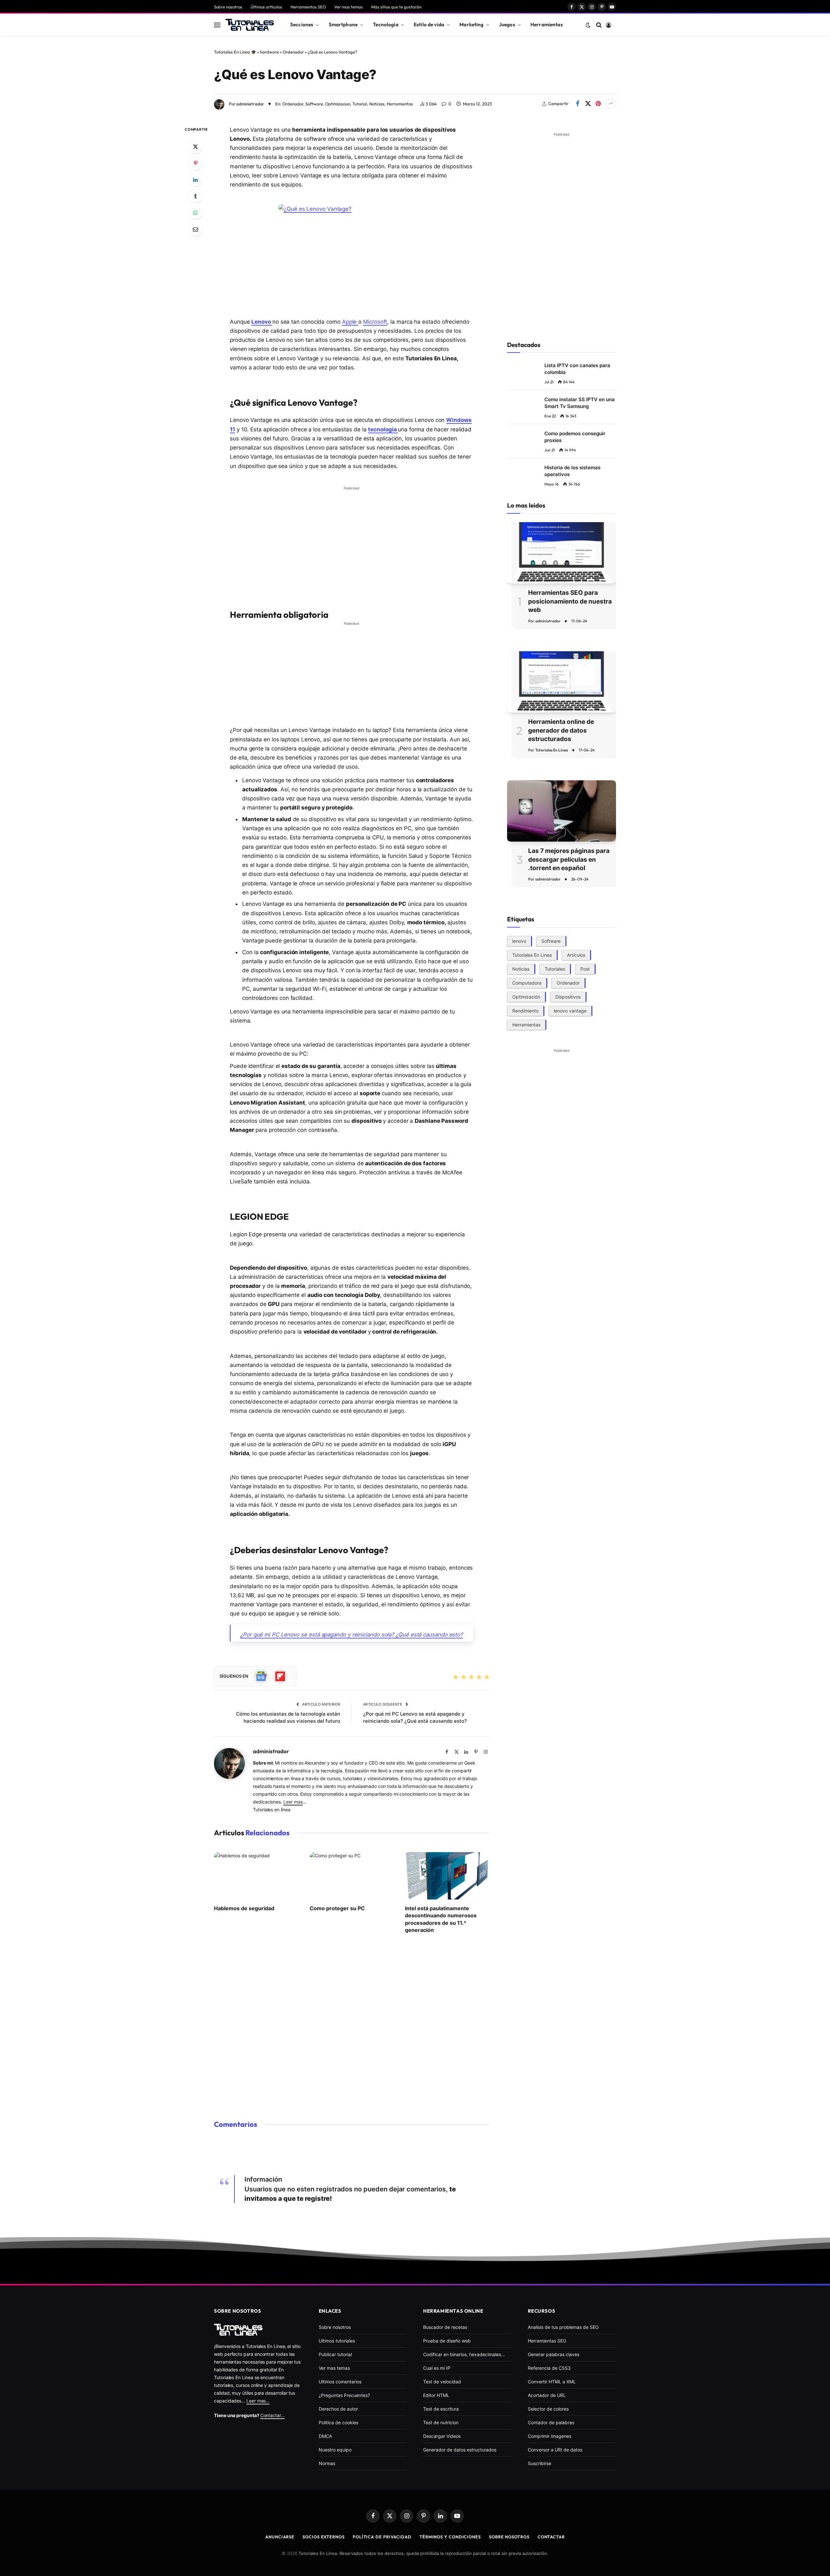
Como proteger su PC (337, 1908)
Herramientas (547, 24)
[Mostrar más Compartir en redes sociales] (611, 104)
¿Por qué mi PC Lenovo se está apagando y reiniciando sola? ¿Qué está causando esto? (351, 1635)
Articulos (576, 955)
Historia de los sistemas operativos (572, 471)
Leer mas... (258, 2401)
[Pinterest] (196, 163)
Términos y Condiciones (450, 2537)
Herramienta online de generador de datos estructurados (561, 730)
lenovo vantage (570, 1010)
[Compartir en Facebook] (577, 104)
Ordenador (293, 52)
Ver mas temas (349, 7)
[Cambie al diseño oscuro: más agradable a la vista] (588, 25)
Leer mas (293, 1802)
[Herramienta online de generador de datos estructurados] (562, 682)
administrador (250, 104)
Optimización (526, 996)
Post (585, 969)
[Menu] (217, 25)
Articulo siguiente (383, 1704)
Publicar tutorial (335, 2354)
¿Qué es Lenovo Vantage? (295, 74)
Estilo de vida (429, 24)
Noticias (377, 104)
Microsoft (375, 322)
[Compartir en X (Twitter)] (588, 104)
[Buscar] (599, 25)
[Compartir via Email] (196, 229)
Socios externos (324, 2537)
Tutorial (360, 104)
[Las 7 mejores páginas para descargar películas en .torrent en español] (562, 811)
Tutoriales (555, 969)
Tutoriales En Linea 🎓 (235, 52)
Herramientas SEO (308, 7)
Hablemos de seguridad (244, 1908)
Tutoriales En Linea (552, 750)
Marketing (471, 24)
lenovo (519, 941)
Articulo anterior (321, 1704)
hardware (269, 52)
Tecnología (386, 24)
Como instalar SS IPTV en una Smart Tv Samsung (580, 403)
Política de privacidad (382, 2537)
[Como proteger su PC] (352, 1876)
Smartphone (343, 24)
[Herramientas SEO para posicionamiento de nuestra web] (562, 553)
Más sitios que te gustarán (396, 7)
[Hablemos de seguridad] (256, 1876)
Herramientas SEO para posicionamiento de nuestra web (570, 601)
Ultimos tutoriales (337, 2341)
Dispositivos (568, 996)
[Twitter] (196, 147)
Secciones (302, 24)
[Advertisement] (351, 539)
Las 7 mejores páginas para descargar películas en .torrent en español (569, 859)
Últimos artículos (266, 7)
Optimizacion (338, 104)
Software (314, 104)
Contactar (551, 2537)
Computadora (527, 982)
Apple (350, 322)
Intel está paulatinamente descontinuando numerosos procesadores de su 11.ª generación (441, 1919)
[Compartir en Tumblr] (196, 196)
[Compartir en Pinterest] (598, 104)
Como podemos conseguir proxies (575, 437)
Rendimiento (525, 1010)
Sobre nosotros (228, 7)
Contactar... (273, 2415)
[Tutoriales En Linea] (250, 25)
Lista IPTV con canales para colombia (577, 369)
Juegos (507, 24)
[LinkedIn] (196, 180)
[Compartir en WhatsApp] (196, 213)
